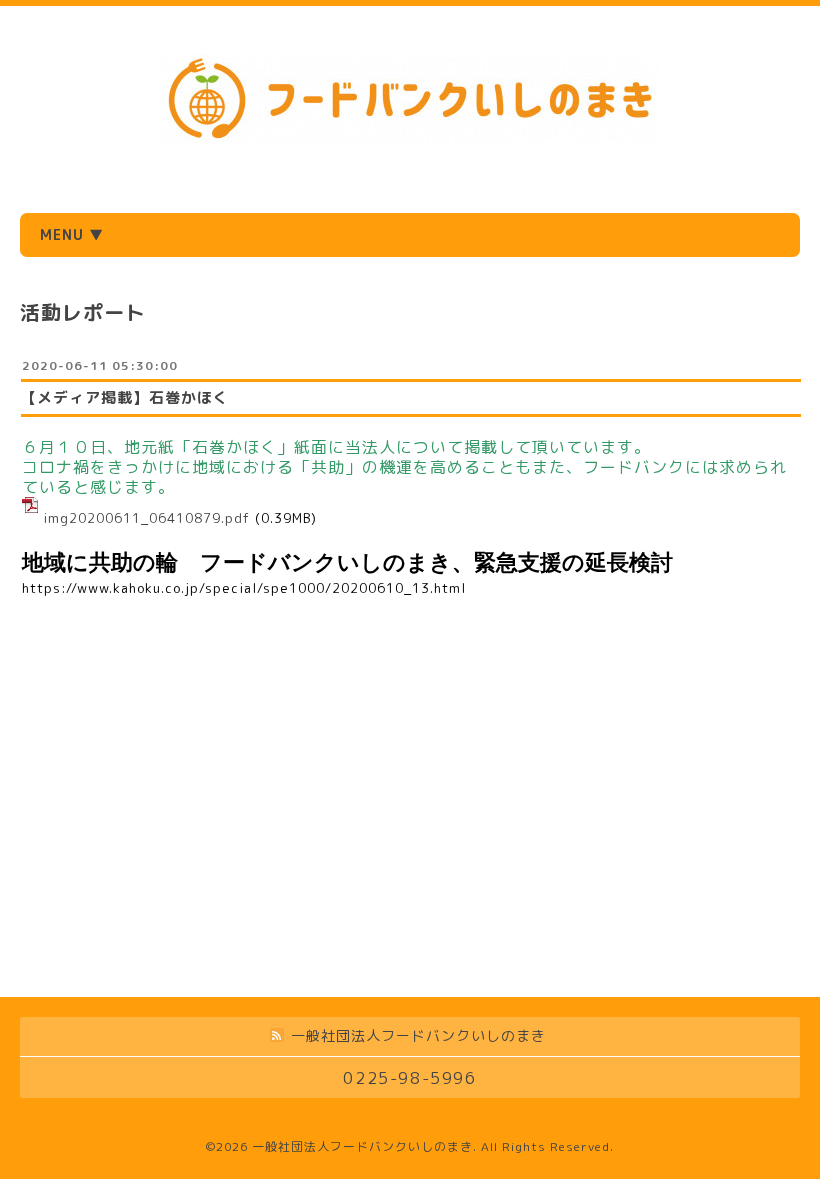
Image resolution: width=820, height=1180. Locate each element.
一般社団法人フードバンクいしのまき (362, 1146)
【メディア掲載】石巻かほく (125, 397)
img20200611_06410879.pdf (146, 518)
